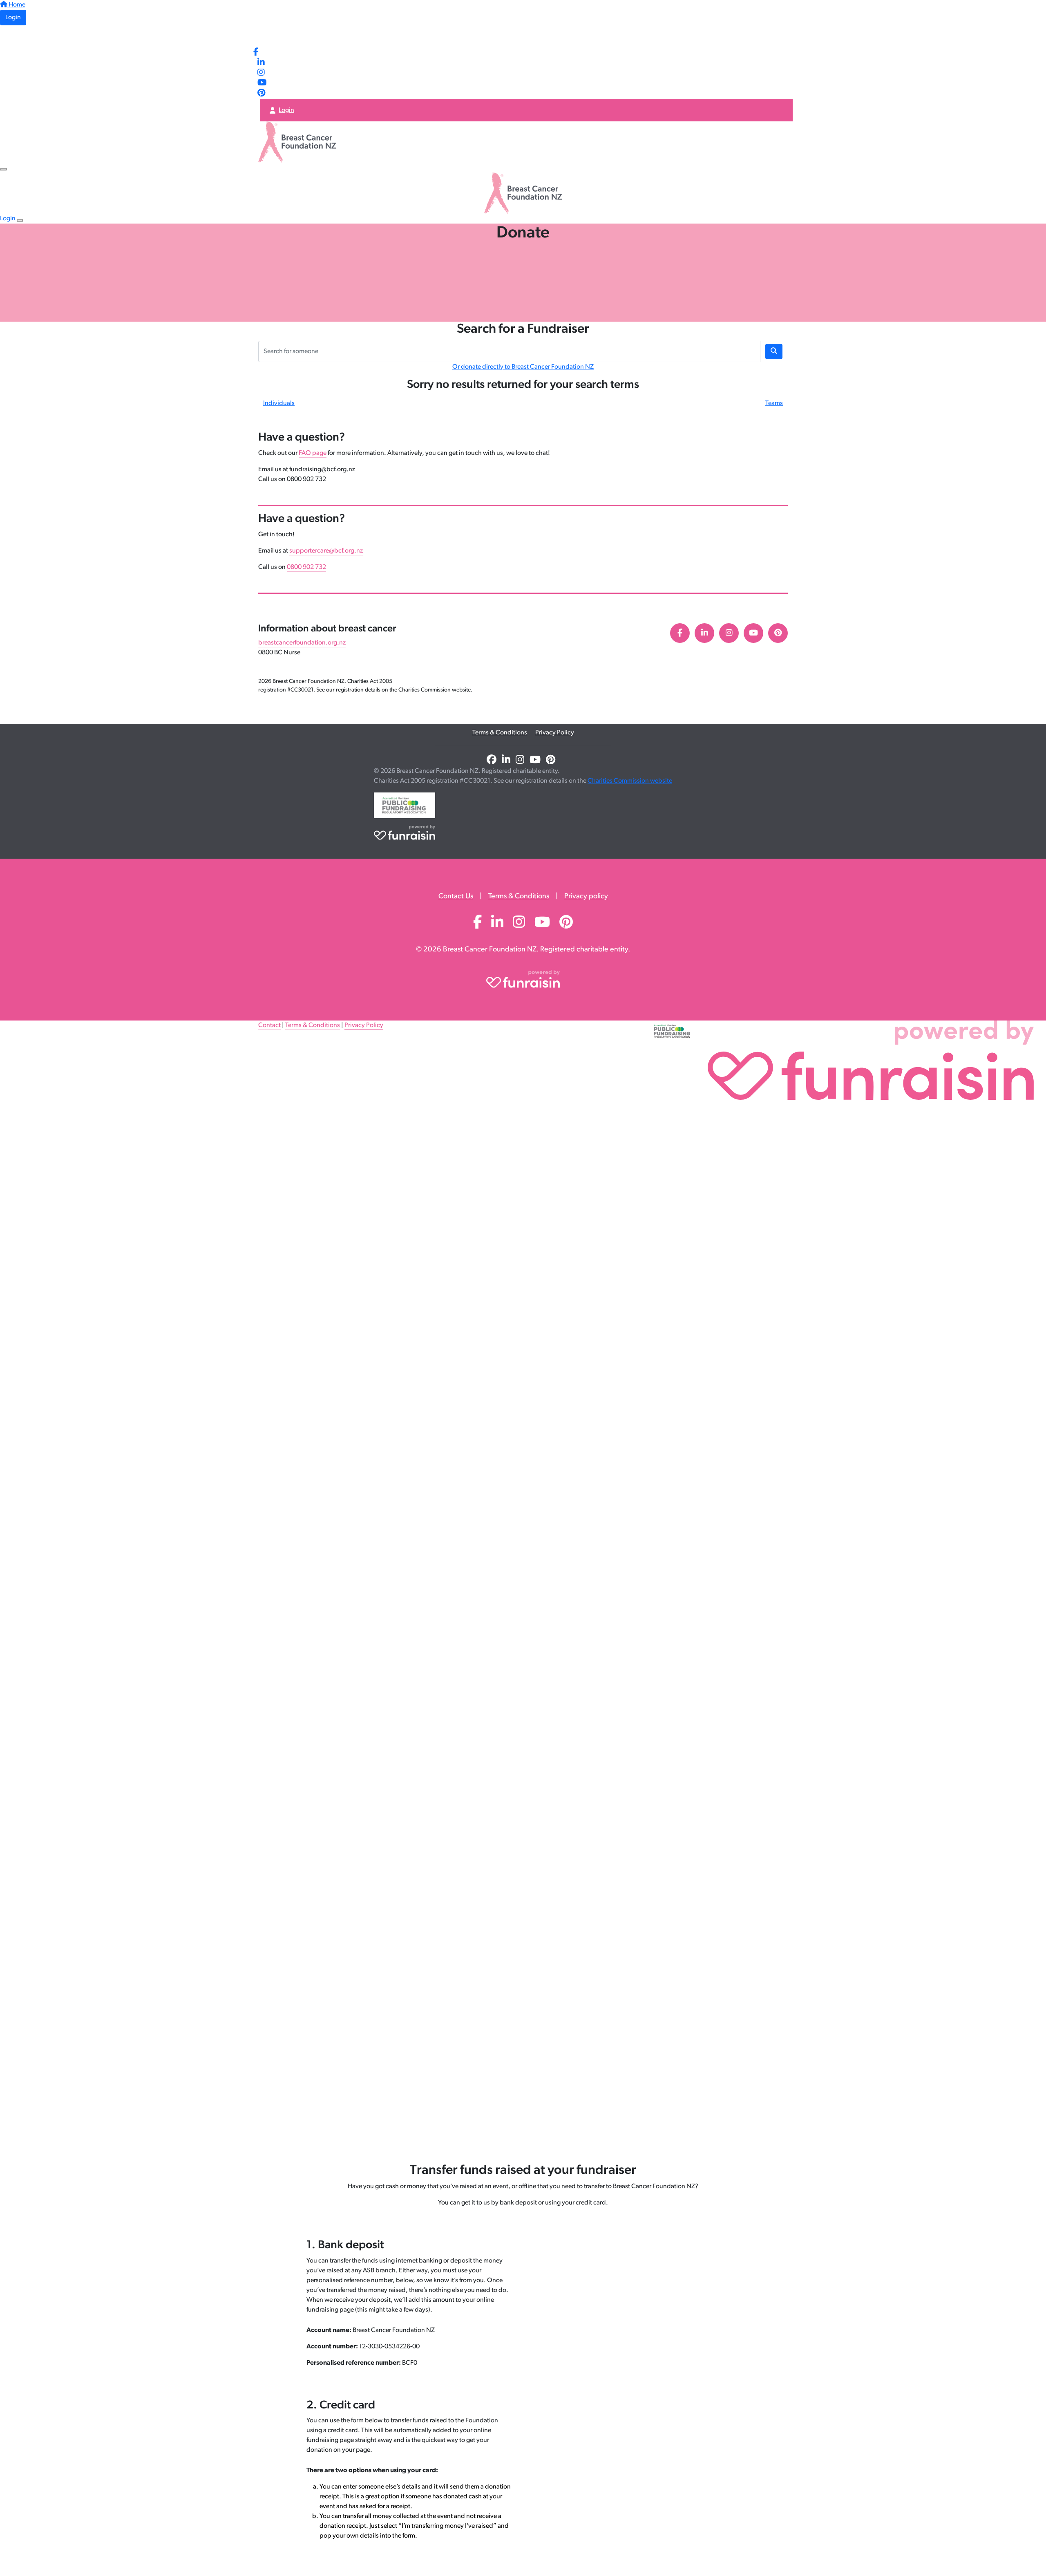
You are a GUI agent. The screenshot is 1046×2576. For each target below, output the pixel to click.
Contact (269, 1025)
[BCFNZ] (277, 36)
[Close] (20, 220)
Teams (774, 403)
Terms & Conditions (500, 733)
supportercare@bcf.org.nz (326, 551)
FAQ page (313, 453)
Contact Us (456, 897)
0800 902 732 (306, 567)
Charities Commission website (630, 781)
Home (16, 5)
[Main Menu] (3, 169)
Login (13, 18)
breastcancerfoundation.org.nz (302, 643)
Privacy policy (586, 897)
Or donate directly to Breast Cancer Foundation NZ (523, 367)
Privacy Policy (555, 733)
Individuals (279, 403)
